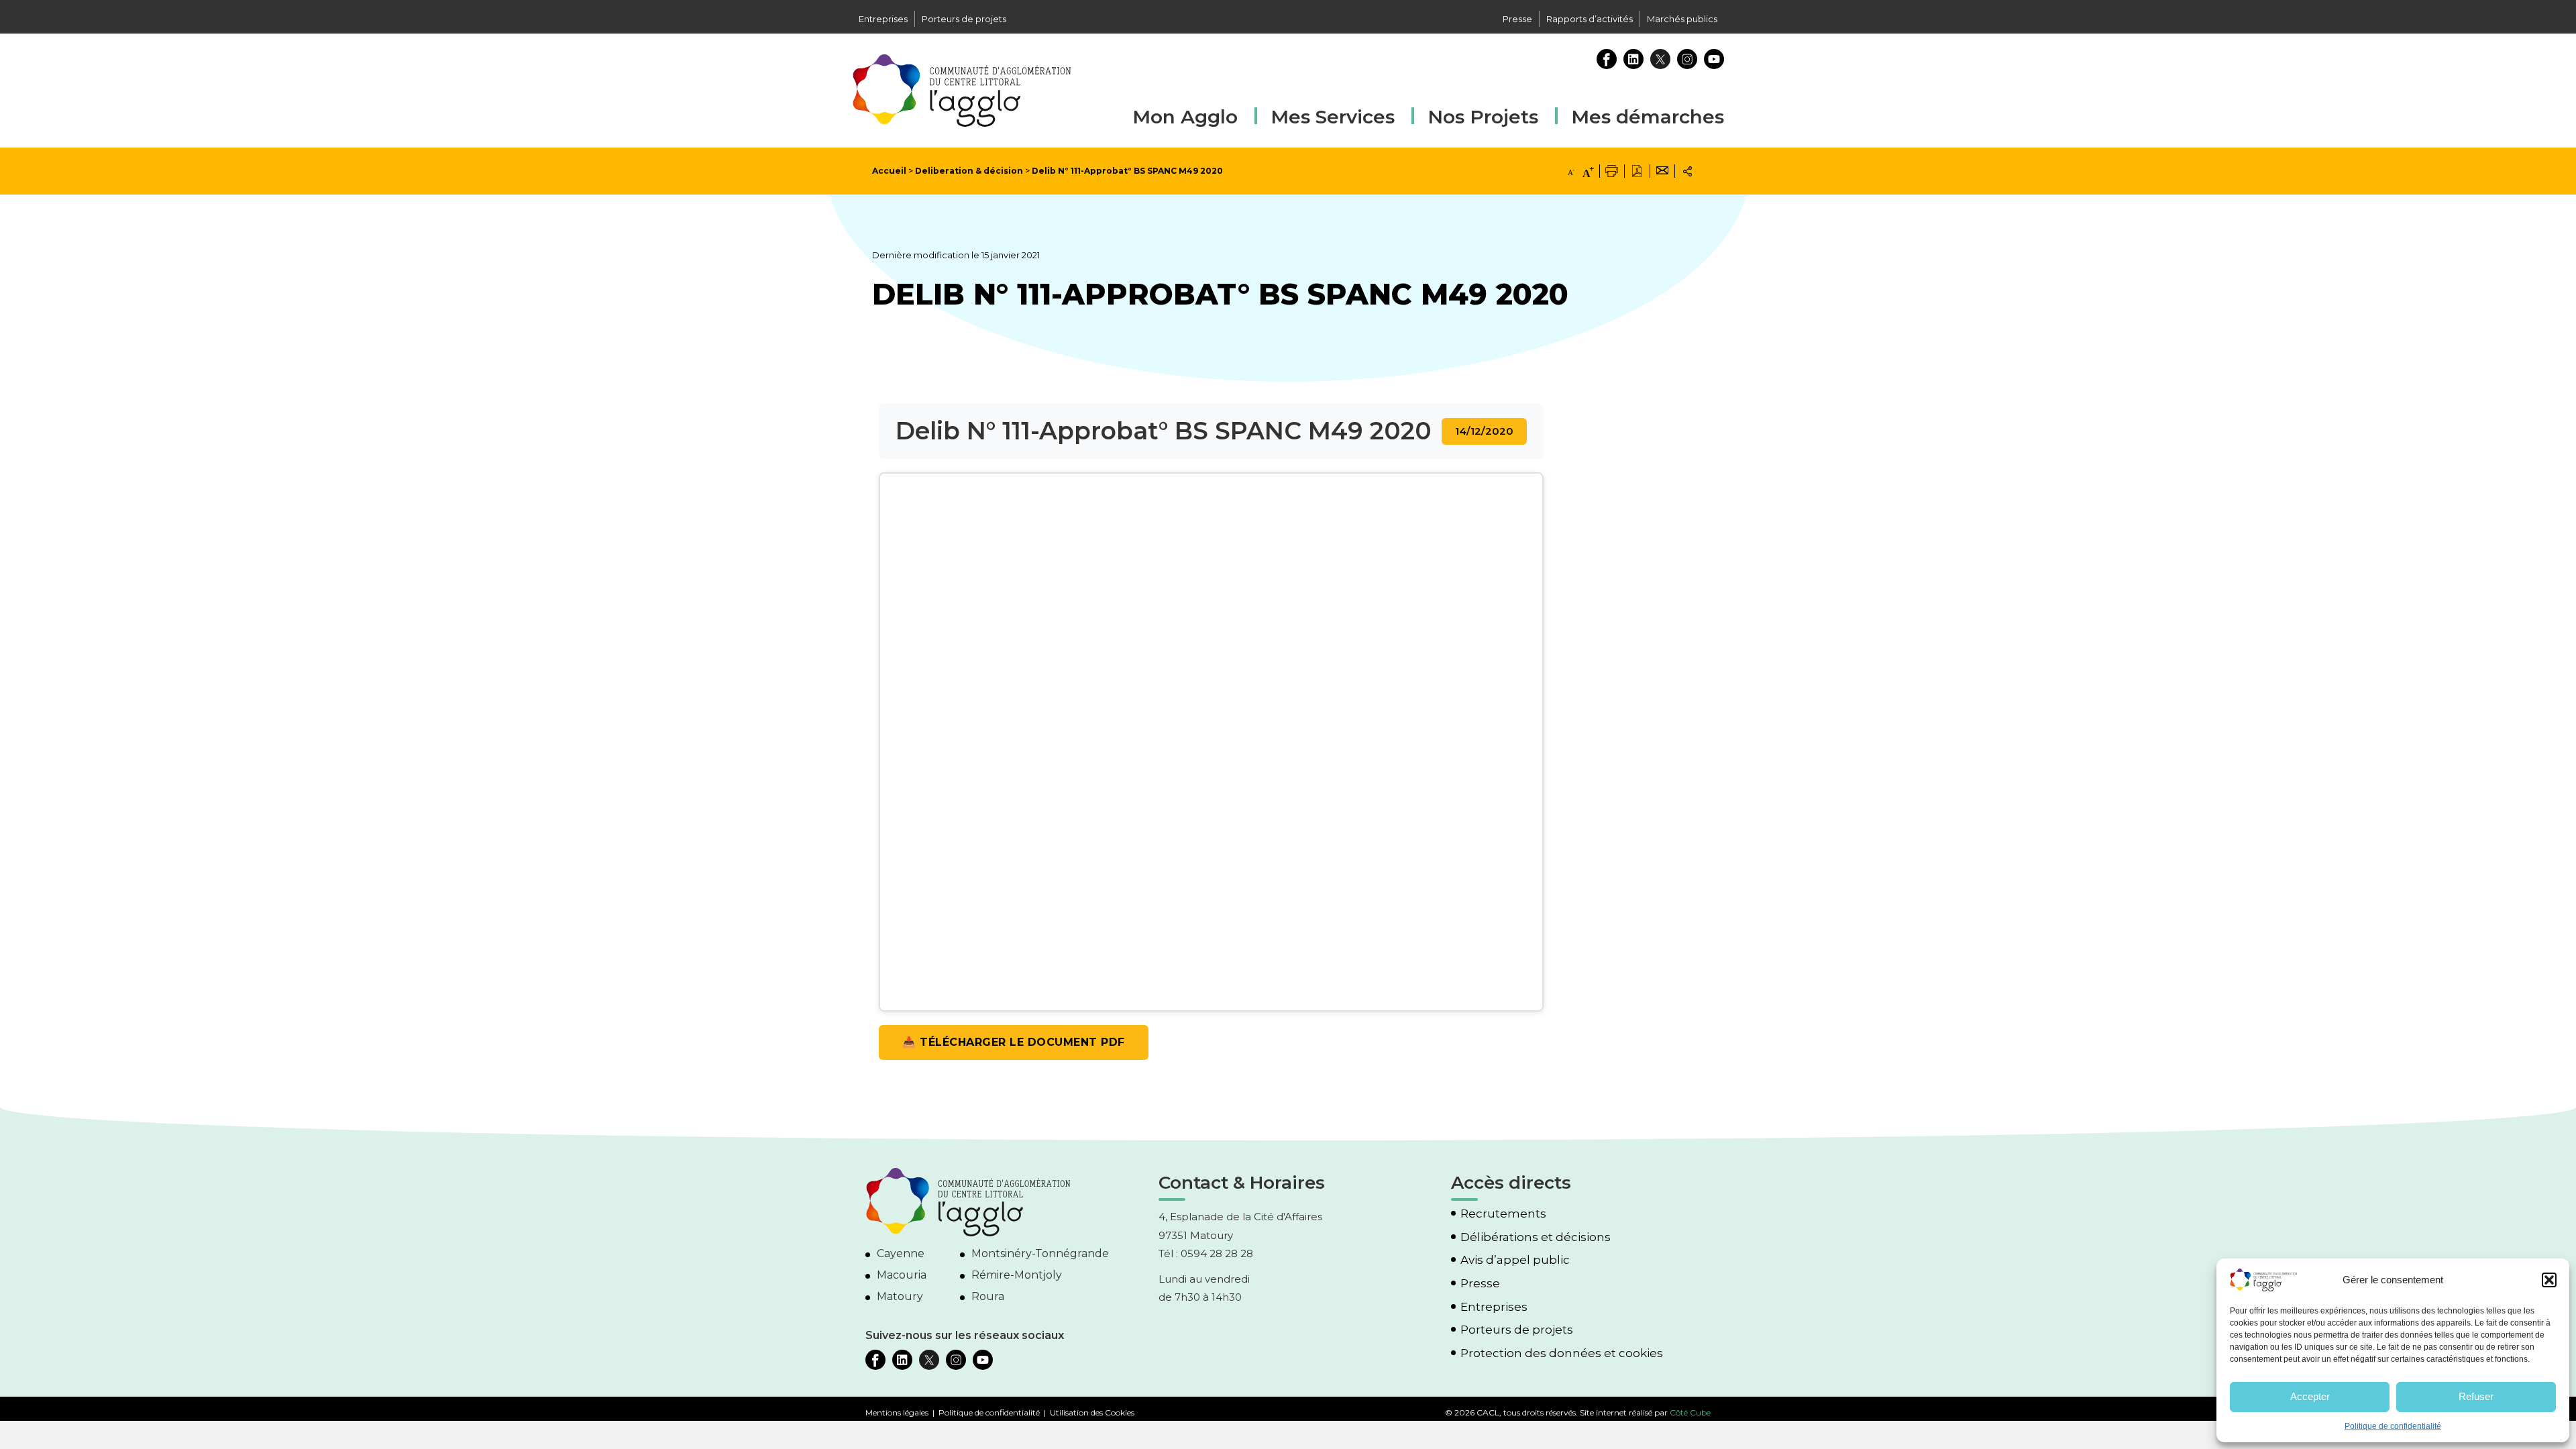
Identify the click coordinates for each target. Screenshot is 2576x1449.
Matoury (900, 1296)
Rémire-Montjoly (1017, 1275)
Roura (988, 1296)
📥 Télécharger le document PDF (1014, 1042)
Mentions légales (897, 1412)
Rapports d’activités (1590, 19)
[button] (2549, 1280)
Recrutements (1503, 1214)
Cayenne (901, 1253)
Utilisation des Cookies (1092, 1412)
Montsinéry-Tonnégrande (1040, 1253)
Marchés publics (1682, 19)
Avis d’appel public (1515, 1260)
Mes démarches (1648, 115)
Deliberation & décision (969, 171)
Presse (1517, 19)
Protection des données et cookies (1562, 1353)
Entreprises (883, 19)
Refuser (2476, 1396)
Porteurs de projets (964, 19)
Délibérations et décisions (1536, 1237)
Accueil (889, 171)
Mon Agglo (1185, 117)
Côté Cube (1690, 1412)
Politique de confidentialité (2393, 1426)
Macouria (902, 1275)
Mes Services (1333, 117)
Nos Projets (1483, 117)
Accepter (2310, 1396)
